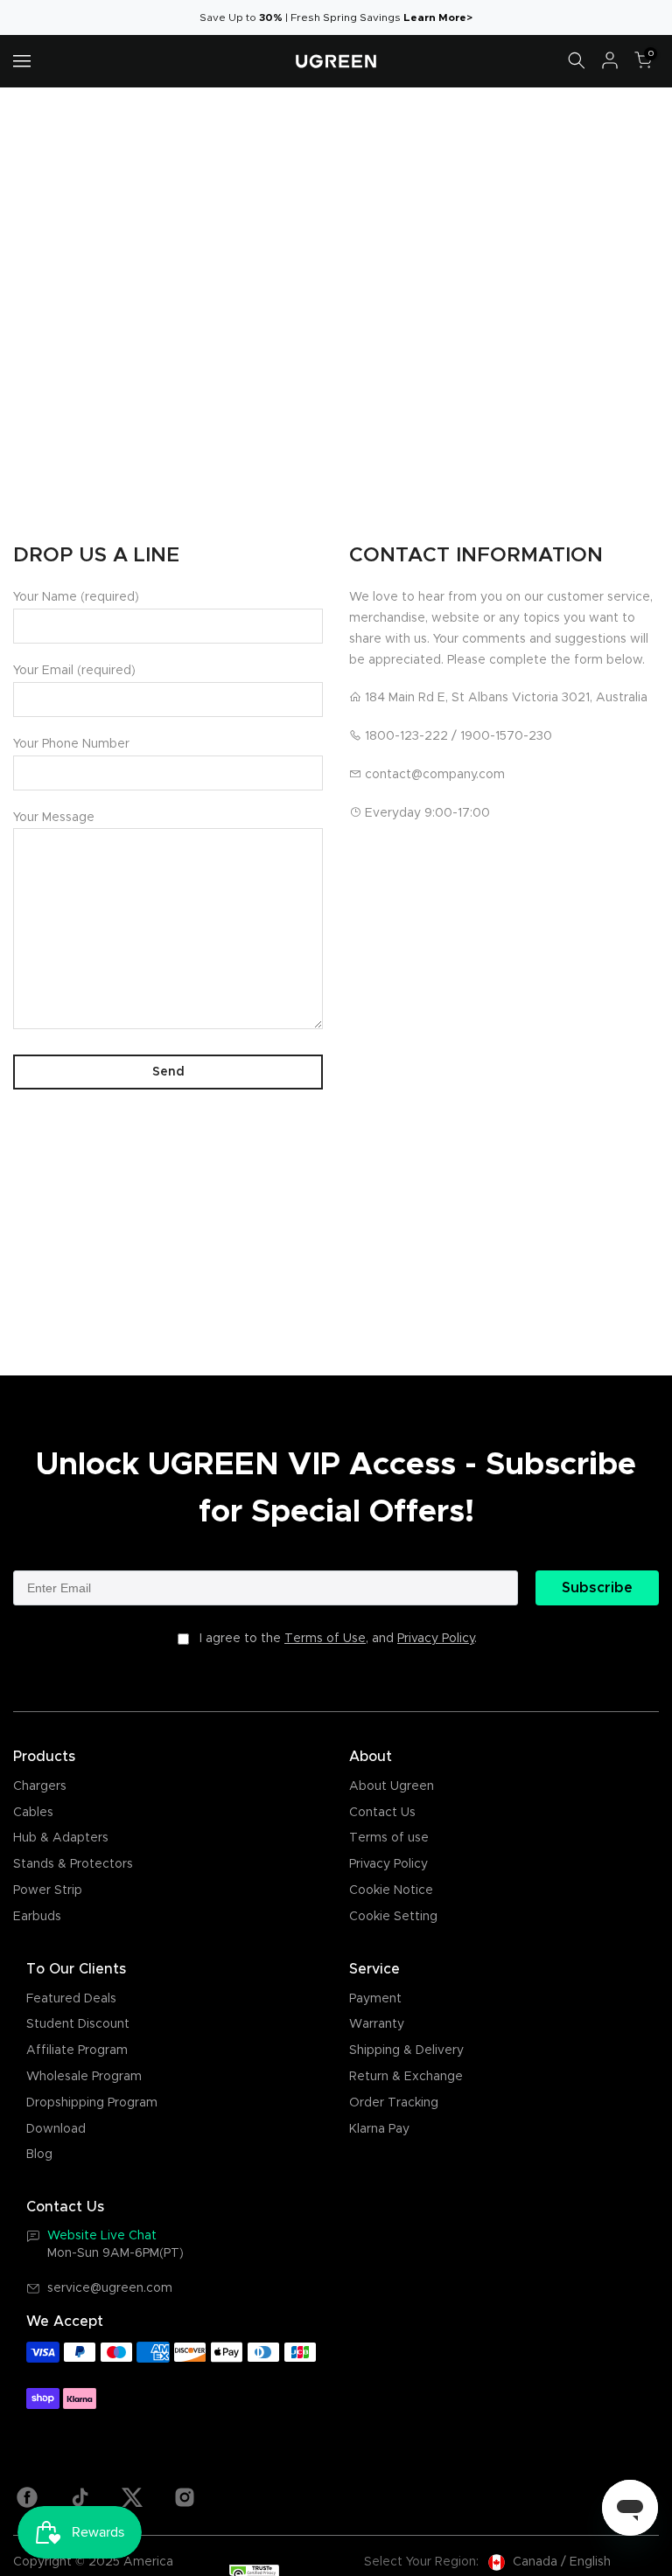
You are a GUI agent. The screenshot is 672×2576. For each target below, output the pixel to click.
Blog (39, 2155)
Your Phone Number (71, 744)
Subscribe (597, 1588)
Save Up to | (245, 17)
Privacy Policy (436, 1639)
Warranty (377, 2024)
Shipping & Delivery (406, 2050)
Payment (375, 1999)
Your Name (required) (76, 597)
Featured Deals (71, 1999)
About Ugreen (392, 1786)
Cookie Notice (391, 1890)
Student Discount (78, 2024)
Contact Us (382, 1813)
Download (56, 2129)
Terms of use (389, 1838)
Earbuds (37, 1917)
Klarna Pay (379, 2129)
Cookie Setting (393, 1917)
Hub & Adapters (61, 1838)
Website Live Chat (102, 2236)
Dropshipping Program (92, 2103)
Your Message (54, 818)
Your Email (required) (74, 671)
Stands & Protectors (73, 1864)
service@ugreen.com (110, 2288)
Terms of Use (325, 1639)
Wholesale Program (84, 2077)
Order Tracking (394, 2103)
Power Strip (48, 1890)
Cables (33, 1813)
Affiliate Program (77, 2050)
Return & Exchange (406, 2077)
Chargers (40, 1786)
